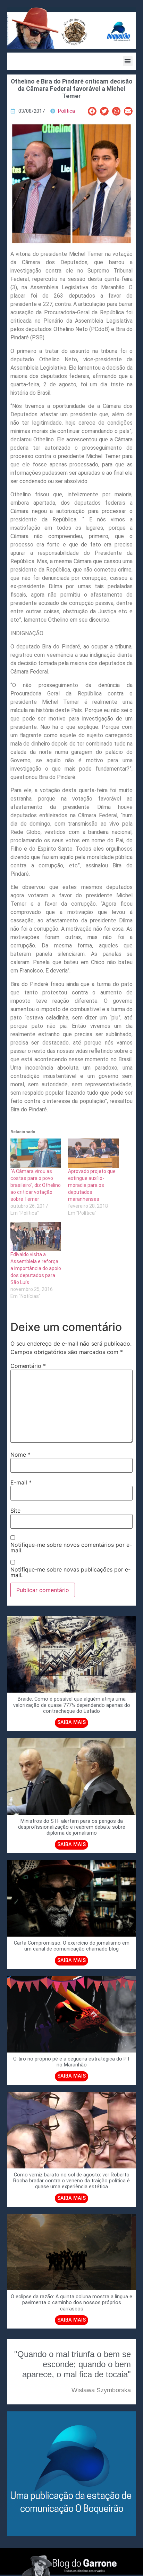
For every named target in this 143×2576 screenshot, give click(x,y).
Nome (20, 1455)
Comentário (28, 1366)
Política (66, 111)
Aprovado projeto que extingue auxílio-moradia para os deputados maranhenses (92, 1185)
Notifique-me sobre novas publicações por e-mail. (70, 1572)
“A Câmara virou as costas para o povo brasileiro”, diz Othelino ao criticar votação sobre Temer (36, 1185)
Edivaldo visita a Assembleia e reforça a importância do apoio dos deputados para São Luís (36, 1268)
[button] (128, 61)
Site (15, 1511)
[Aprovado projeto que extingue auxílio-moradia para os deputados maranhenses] (93, 1153)
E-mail (21, 1482)
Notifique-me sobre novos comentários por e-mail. (71, 1547)
